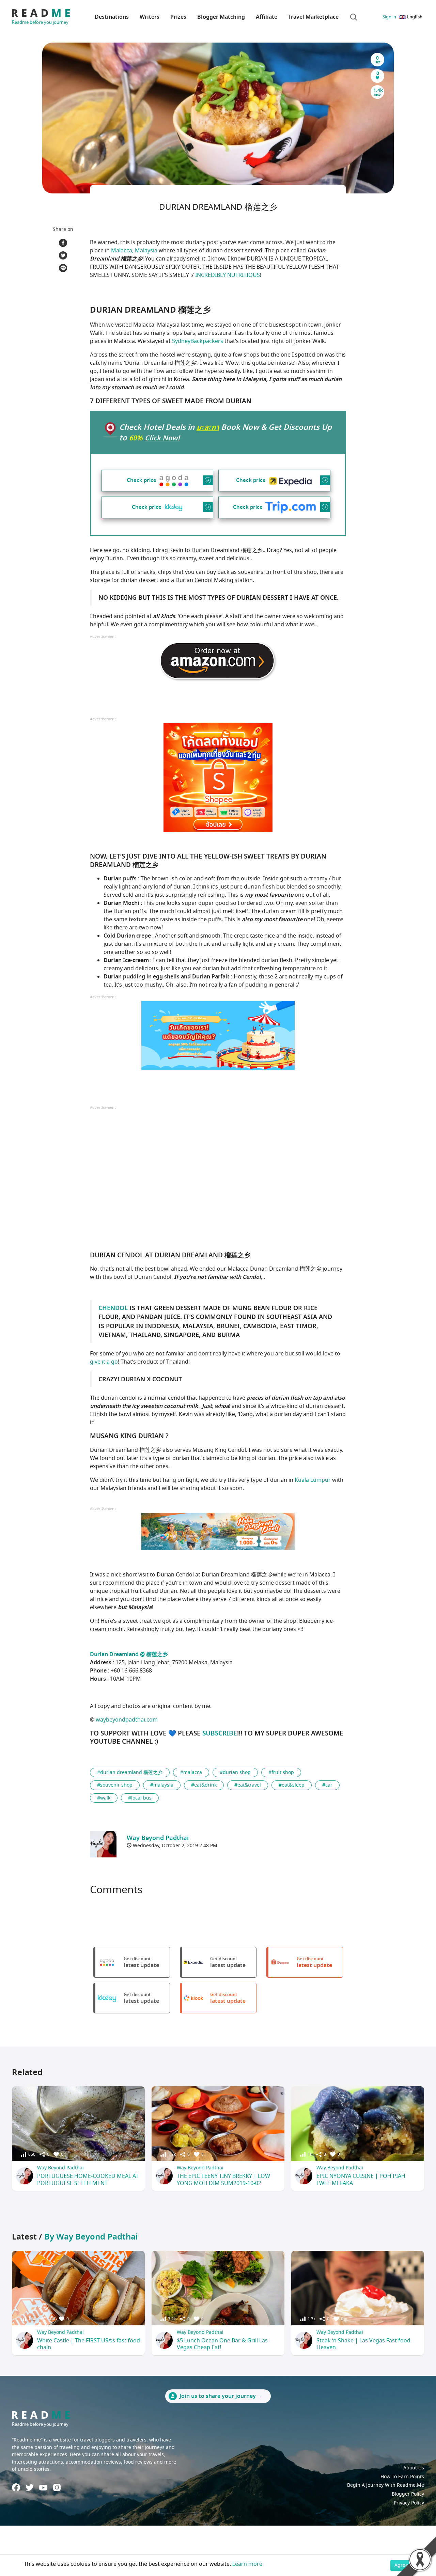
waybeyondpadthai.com (127, 1720)
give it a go (104, 1362)
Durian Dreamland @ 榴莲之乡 (129, 1654)
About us (414, 2468)
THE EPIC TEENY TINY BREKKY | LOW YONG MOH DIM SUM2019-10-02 (223, 2180)
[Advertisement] (218, 1178)
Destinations (112, 17)
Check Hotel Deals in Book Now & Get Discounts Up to (225, 433)
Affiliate (267, 17)
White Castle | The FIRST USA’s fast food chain (89, 2344)
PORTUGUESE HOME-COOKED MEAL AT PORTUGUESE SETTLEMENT (88, 2180)
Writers (150, 17)
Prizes (178, 17)
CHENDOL (113, 1308)
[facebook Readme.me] (16, 2487)
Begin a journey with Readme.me (386, 2485)
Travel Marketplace (313, 17)
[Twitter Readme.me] (30, 2487)
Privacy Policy (409, 2503)
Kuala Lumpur (313, 1480)
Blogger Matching (221, 17)
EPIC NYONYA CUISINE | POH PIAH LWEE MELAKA (361, 2180)
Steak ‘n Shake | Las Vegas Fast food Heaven (363, 2344)
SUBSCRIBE (220, 1733)
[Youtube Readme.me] (43, 2488)
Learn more (247, 2564)
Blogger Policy (408, 2494)
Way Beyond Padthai (60, 2168)
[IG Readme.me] (57, 2487)
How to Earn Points (402, 2477)
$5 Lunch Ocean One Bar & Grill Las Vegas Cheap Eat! (222, 2344)
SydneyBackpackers (198, 341)
